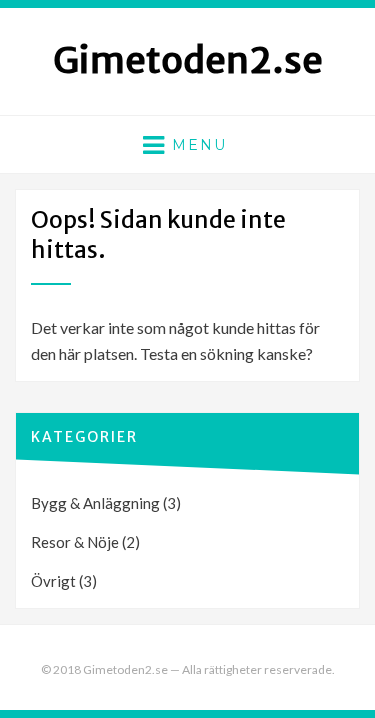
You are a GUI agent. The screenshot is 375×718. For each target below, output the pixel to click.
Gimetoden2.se (188, 60)
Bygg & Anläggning (95, 503)
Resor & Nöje (75, 542)
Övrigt (53, 581)
